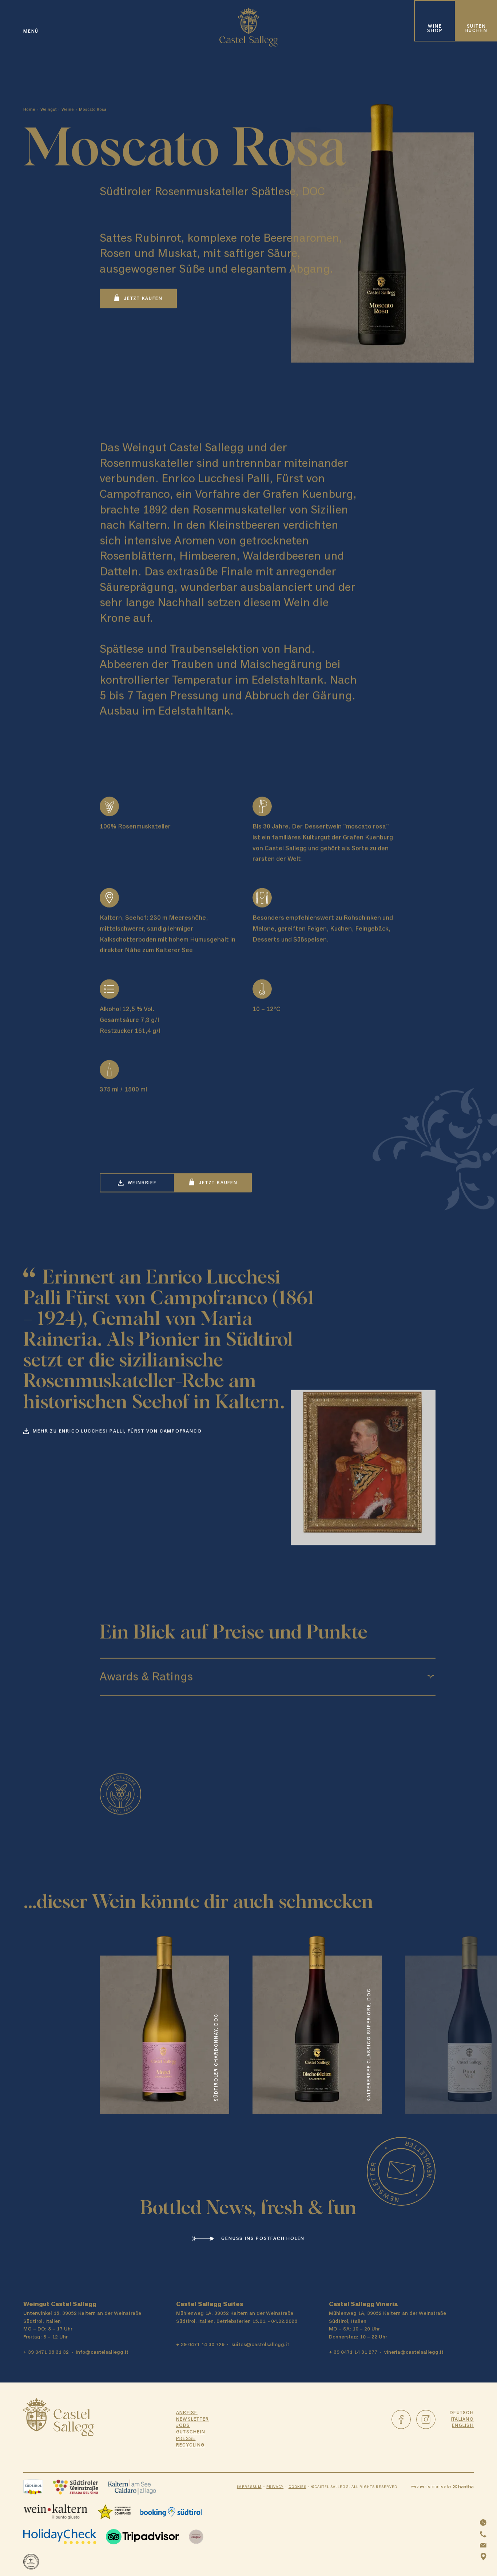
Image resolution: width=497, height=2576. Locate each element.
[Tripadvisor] (142, 2537)
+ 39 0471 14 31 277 (353, 2352)
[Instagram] (426, 2419)
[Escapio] (196, 2537)
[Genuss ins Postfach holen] (401, 2171)
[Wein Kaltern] (55, 2512)
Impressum (249, 2487)
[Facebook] (401, 2419)
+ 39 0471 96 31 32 (46, 2352)
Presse (186, 2439)
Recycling (190, 2445)
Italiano (462, 2419)
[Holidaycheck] (60, 2537)
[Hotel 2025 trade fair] (31, 2562)
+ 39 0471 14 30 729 (200, 2344)
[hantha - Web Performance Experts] (463, 2487)
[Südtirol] (33, 2487)
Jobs (183, 2426)
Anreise (187, 2413)
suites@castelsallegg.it (260, 2344)
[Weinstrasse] (75, 2487)
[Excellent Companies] (114, 2512)
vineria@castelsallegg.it (414, 2352)
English (463, 2426)
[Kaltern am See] (132, 2487)
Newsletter (193, 2419)
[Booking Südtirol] (171, 2512)
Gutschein (191, 2432)
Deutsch (462, 2413)
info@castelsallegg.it (102, 2352)
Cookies (297, 2487)
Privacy (275, 2487)
